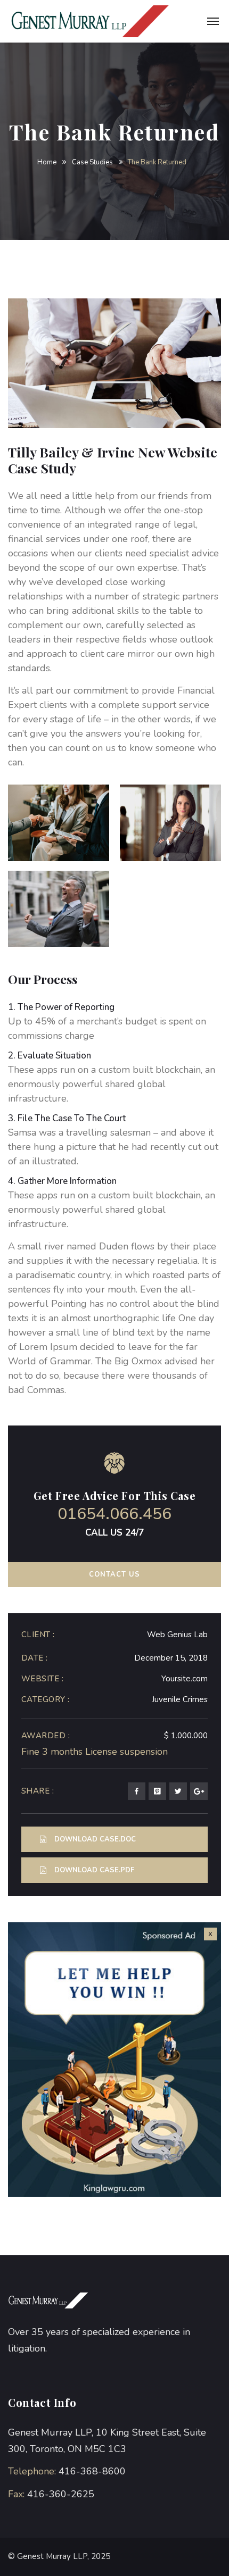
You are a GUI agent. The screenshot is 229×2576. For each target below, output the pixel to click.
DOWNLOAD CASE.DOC (95, 1839)
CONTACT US (114, 1574)
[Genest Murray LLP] (96, 21)
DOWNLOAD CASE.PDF (94, 1870)
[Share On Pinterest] (157, 1791)
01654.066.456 (114, 1514)
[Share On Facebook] (137, 1791)
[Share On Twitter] (178, 1791)
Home (47, 162)
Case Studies (92, 162)
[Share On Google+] (199, 1791)
